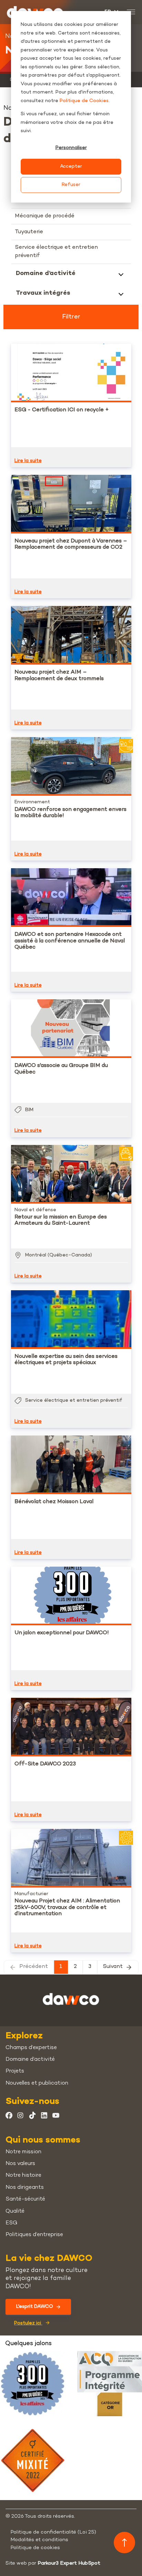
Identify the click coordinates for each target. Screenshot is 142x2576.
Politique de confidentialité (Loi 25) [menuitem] (53, 2532)
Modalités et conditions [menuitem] (39, 2540)
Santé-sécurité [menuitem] (25, 2199)
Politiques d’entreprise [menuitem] (34, 2235)
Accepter (71, 166)
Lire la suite (28, 461)
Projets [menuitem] (15, 2071)
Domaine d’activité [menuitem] (30, 2060)
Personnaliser (71, 148)
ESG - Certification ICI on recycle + (62, 410)
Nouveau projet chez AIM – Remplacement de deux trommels (59, 675)
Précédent (34, 1967)
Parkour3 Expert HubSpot (69, 2563)
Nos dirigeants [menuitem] (25, 2188)
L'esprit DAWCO (35, 2307)
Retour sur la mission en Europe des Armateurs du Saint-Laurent (61, 1220)
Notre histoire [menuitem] (23, 2176)
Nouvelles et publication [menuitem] (37, 2083)
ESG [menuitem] (11, 2223)
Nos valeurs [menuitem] (20, 2164)
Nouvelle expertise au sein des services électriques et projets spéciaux (66, 1360)
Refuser (71, 185)
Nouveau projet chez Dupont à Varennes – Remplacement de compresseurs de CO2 (71, 544)
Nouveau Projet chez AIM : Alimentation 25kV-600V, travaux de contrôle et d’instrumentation (67, 1908)
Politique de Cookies (84, 101)
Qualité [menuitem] (15, 2211)
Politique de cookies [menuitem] (35, 2548)
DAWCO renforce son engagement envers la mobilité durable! (70, 813)
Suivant (113, 1967)
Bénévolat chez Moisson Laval (54, 1502)
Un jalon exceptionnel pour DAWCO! (62, 1633)
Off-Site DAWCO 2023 (45, 1764)
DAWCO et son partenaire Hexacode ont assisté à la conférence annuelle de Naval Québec (70, 941)
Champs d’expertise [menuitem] (31, 2048)
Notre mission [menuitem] (23, 2152)
